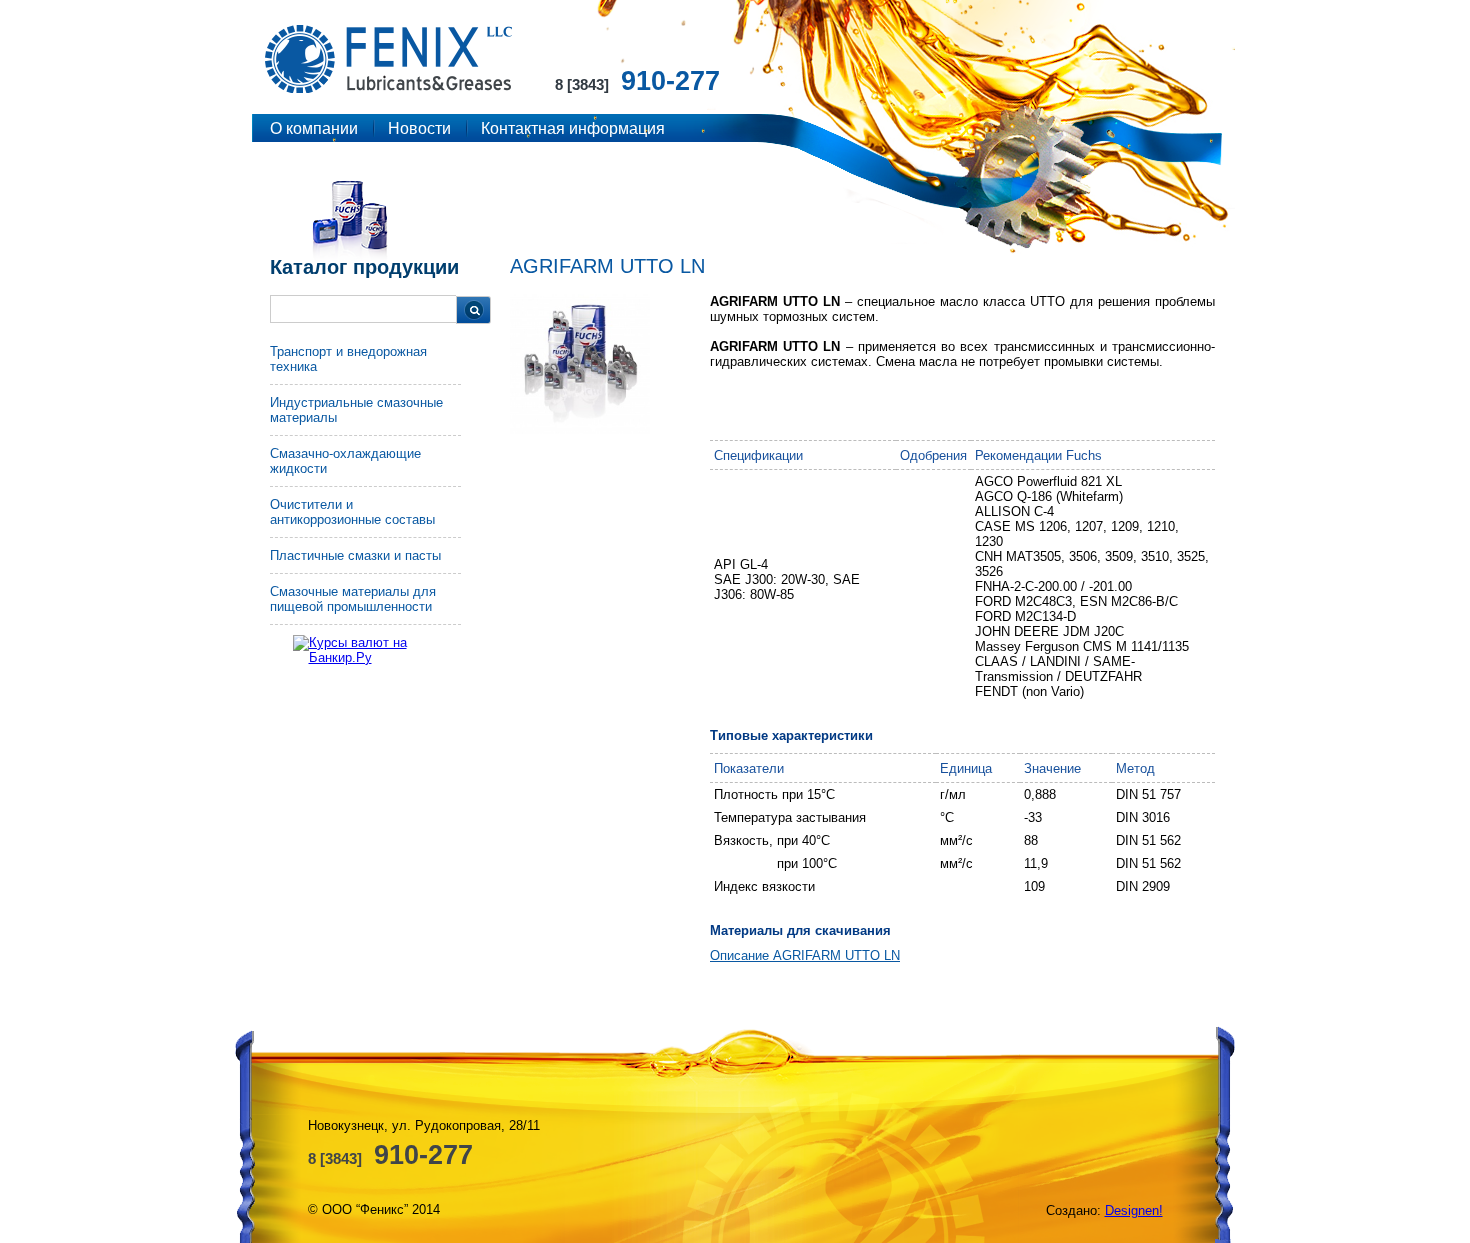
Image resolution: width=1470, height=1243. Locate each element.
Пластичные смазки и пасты (355, 555)
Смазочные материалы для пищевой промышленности (353, 599)
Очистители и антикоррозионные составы (352, 512)
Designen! (1134, 1210)
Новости (419, 128)
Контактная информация (573, 128)
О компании (314, 128)
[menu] (365, 484)
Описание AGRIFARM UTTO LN (805, 955)
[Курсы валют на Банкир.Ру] (383, 650)
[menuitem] (365, 364)
